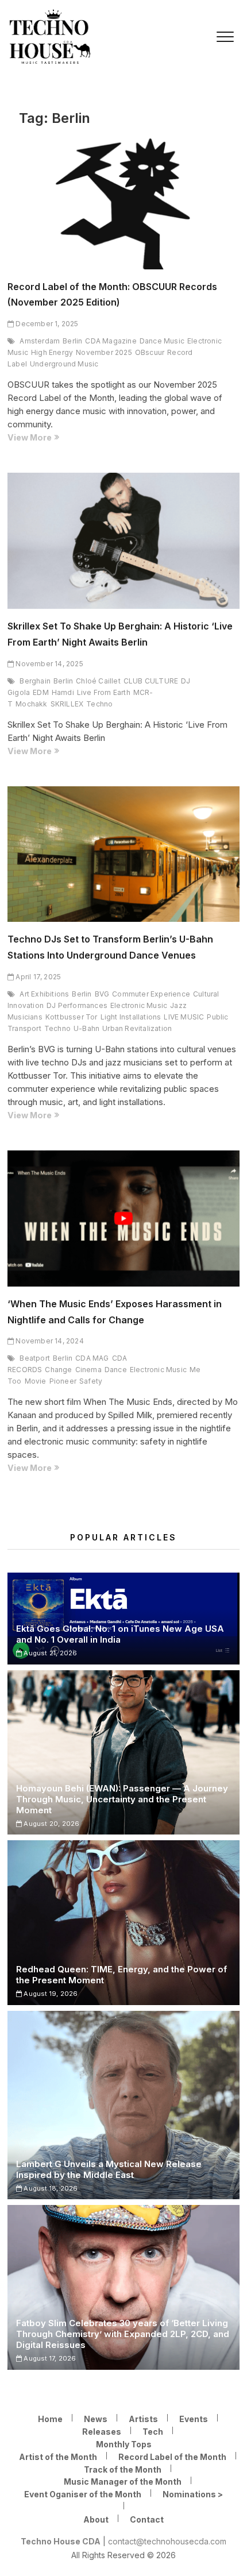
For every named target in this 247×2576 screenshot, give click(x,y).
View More (53, 438)
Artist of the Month (58, 2457)
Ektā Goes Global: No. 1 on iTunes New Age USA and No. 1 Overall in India (120, 1634)
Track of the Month (123, 2469)
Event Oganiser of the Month (83, 2494)
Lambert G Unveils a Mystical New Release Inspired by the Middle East (109, 2169)
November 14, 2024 (49, 1341)
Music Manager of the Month (123, 2482)
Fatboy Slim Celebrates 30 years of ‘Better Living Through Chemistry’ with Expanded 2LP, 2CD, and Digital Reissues (123, 2334)
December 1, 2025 (46, 324)
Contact (147, 2519)
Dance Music (162, 341)
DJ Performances (77, 1005)
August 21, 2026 (49, 1653)
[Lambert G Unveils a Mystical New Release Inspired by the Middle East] (123, 2105)
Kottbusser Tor (72, 1017)
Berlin (72, 341)
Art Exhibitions (44, 994)
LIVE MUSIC (184, 1017)
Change (58, 1370)
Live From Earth (104, 692)
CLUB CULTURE (151, 681)
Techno (99, 704)
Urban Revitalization (137, 1028)
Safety (91, 1381)
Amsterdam (40, 341)
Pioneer (63, 1381)
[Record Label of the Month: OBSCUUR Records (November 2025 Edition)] (123, 201)
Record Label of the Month (172, 2457)
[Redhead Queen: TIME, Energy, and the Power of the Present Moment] (123, 1922)
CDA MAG (92, 1358)
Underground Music (64, 364)
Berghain (35, 681)
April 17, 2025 (37, 977)
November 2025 (104, 352)
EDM (41, 692)
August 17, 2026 (49, 2358)
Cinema (88, 1370)
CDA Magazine (111, 341)
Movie (36, 1381)
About (96, 2519)
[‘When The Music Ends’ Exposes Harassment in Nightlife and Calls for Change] (123, 1219)
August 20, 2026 (51, 1824)
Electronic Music (139, 1005)
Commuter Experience (151, 994)
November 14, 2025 (49, 664)
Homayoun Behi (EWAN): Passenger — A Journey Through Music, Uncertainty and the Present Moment (122, 1799)
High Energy (52, 352)
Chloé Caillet (98, 681)
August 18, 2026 (50, 2188)
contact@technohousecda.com (167, 2541)
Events (194, 2419)
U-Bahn (86, 1028)
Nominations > (193, 2494)
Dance (116, 1370)
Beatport (35, 1358)
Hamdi (63, 692)
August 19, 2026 (50, 1994)
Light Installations (131, 1017)
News (96, 2419)
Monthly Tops (124, 2444)
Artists (143, 2419)
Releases (102, 2432)
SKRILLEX (67, 704)
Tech (153, 2432)
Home (50, 2419)
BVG (102, 994)
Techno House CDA (61, 2541)
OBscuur (150, 352)
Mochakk (31, 704)
